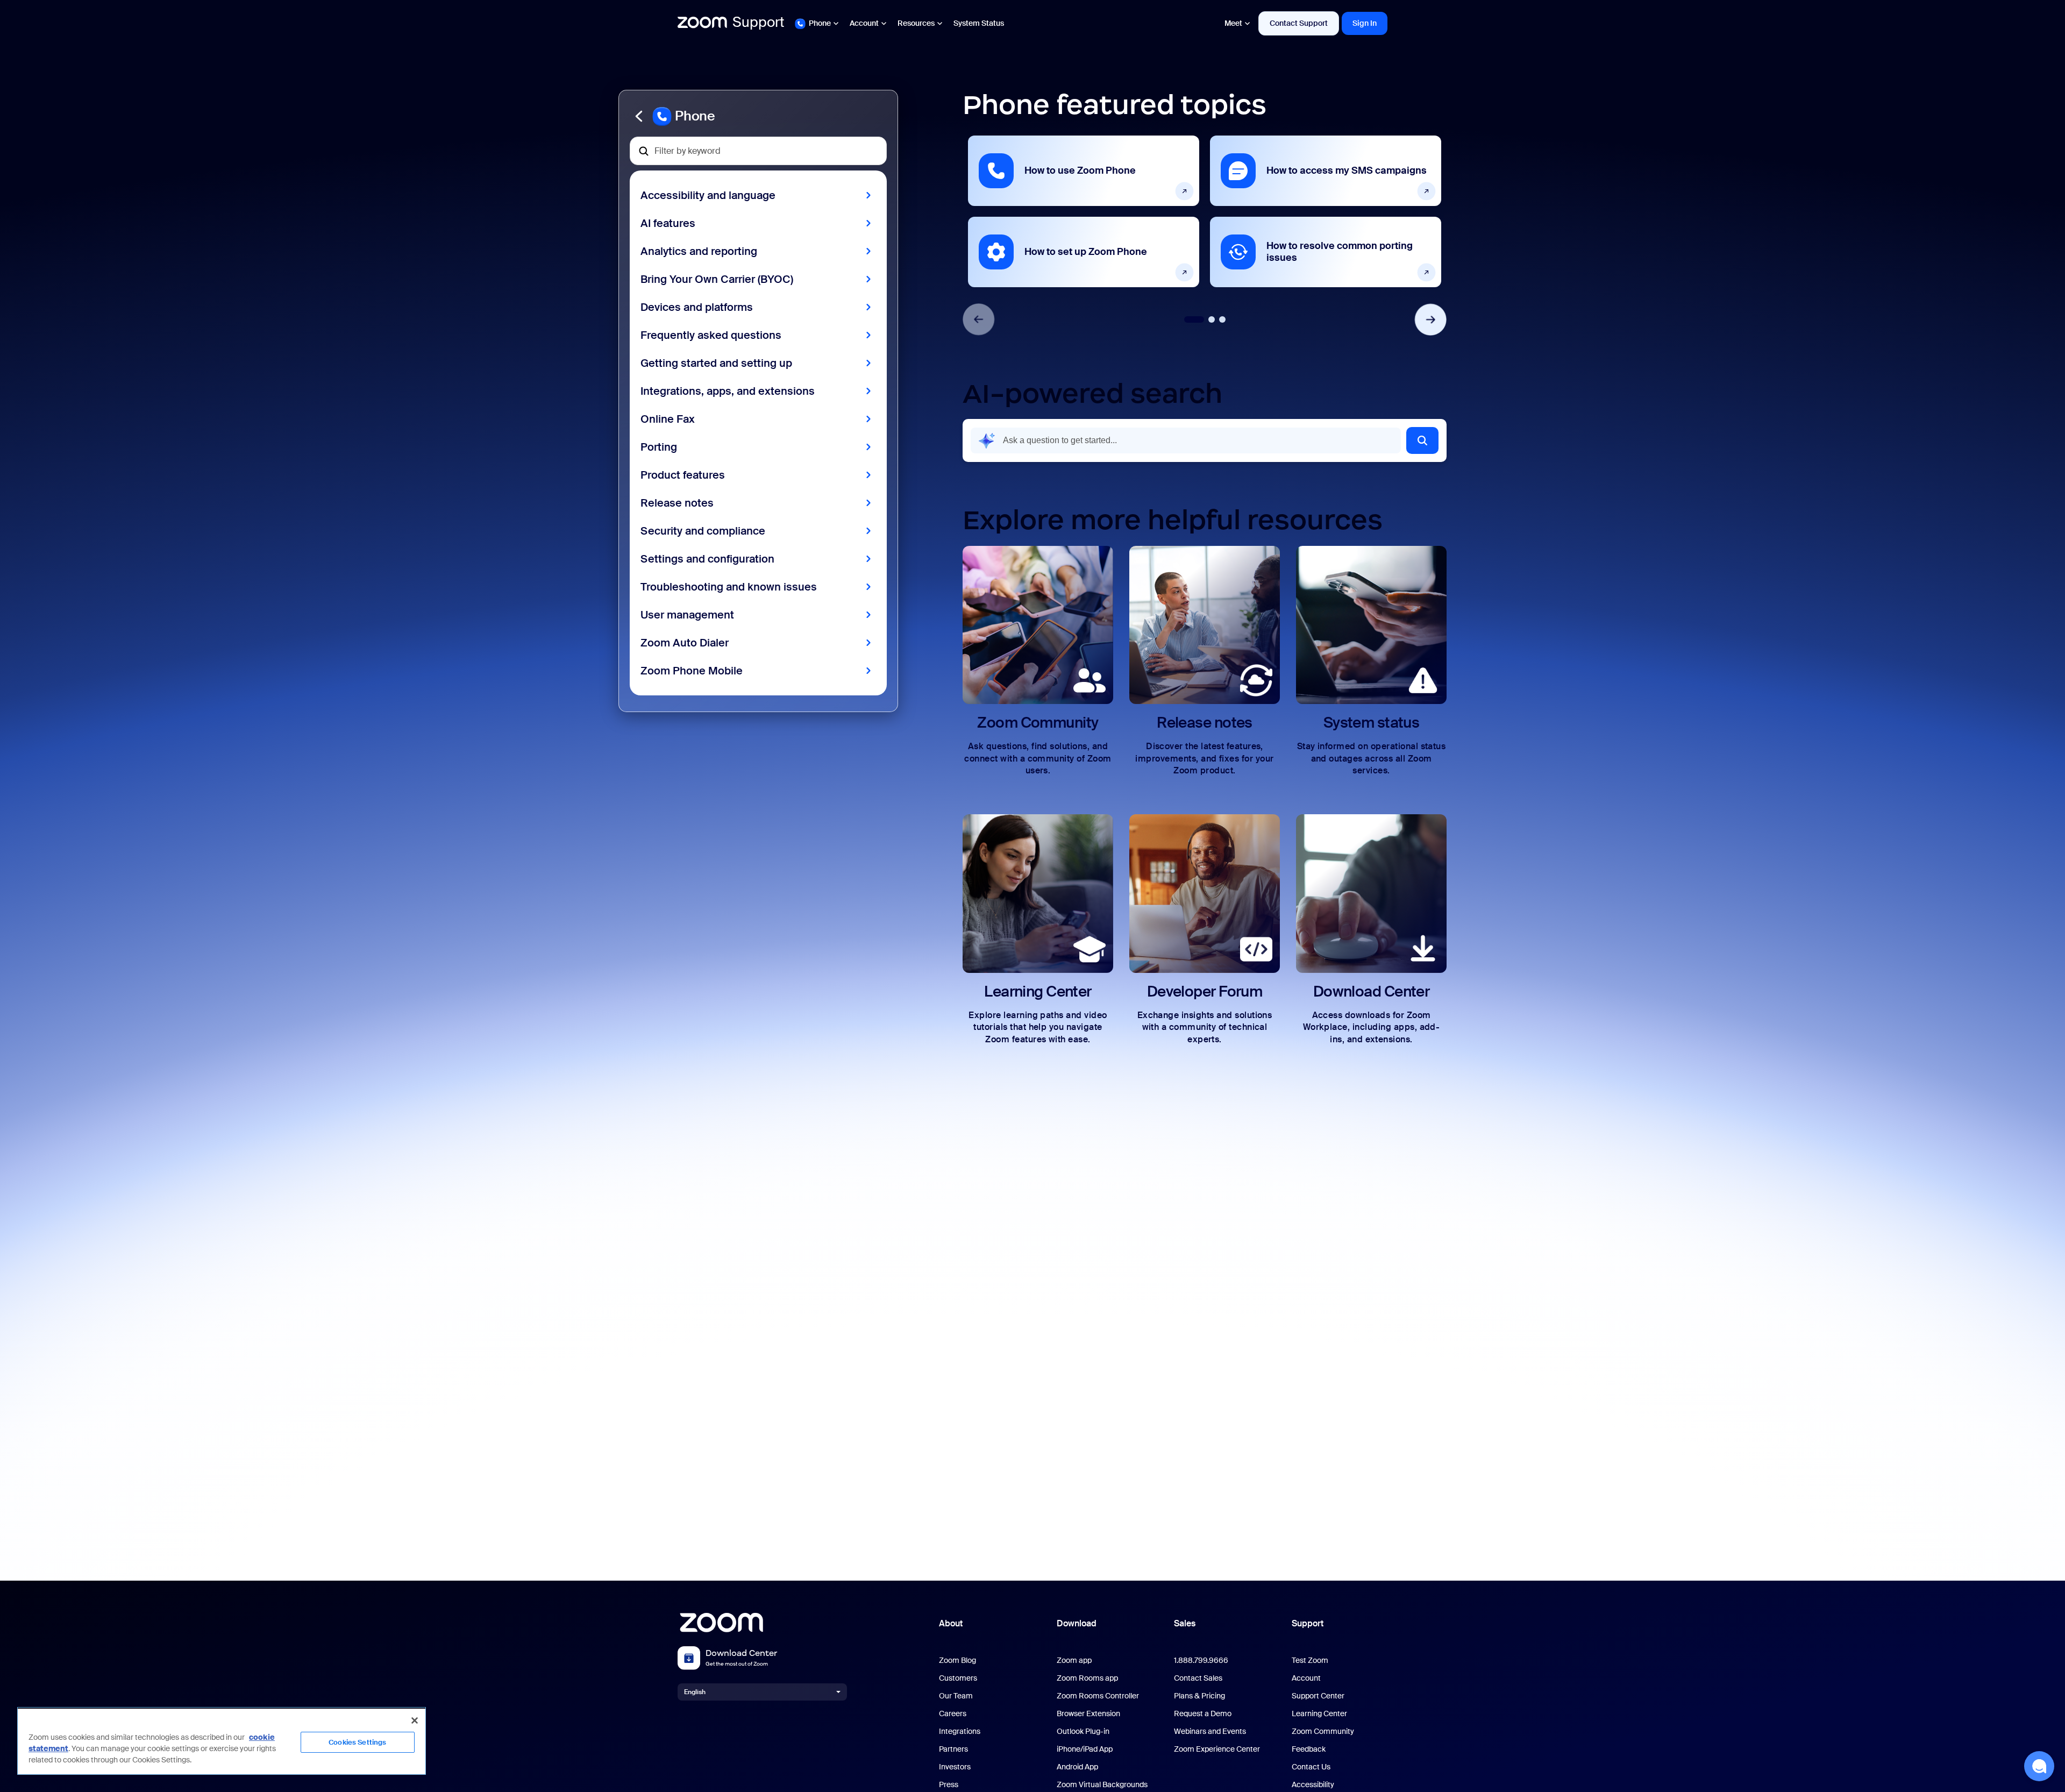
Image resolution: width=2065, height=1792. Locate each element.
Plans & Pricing (1199, 1696)
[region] (222, 1741)
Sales (1185, 1623)
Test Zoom (1310, 1661)
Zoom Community (1323, 1731)
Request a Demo (1203, 1714)
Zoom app (1074, 1661)
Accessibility (1313, 1785)
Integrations (960, 1731)
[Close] (415, 1720)
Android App (1077, 1767)
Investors (955, 1767)
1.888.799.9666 (1201, 1661)
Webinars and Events (1210, 1731)
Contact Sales (1198, 1678)
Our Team (956, 1696)
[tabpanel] (1084, 211)
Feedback (1309, 1749)
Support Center (1318, 1696)
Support (1308, 1623)
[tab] (1194, 319)
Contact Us (1311, 1767)
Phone (820, 23)
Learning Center (1319, 1714)
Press (949, 1785)
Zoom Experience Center (1217, 1749)
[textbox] (758, 151)
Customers (958, 1678)
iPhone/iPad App (1085, 1749)
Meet (1233, 23)
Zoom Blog (957, 1661)
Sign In (1365, 23)
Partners (953, 1749)
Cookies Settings (357, 1742)
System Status (979, 23)
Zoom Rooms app (1087, 1678)
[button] (758, 116)
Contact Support (1299, 23)
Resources (916, 23)
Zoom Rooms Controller (1098, 1696)
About (951, 1623)
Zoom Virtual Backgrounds (1102, 1785)
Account (864, 23)
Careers (953, 1714)
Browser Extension (1088, 1714)
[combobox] (1186, 440)
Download (1077, 1623)
